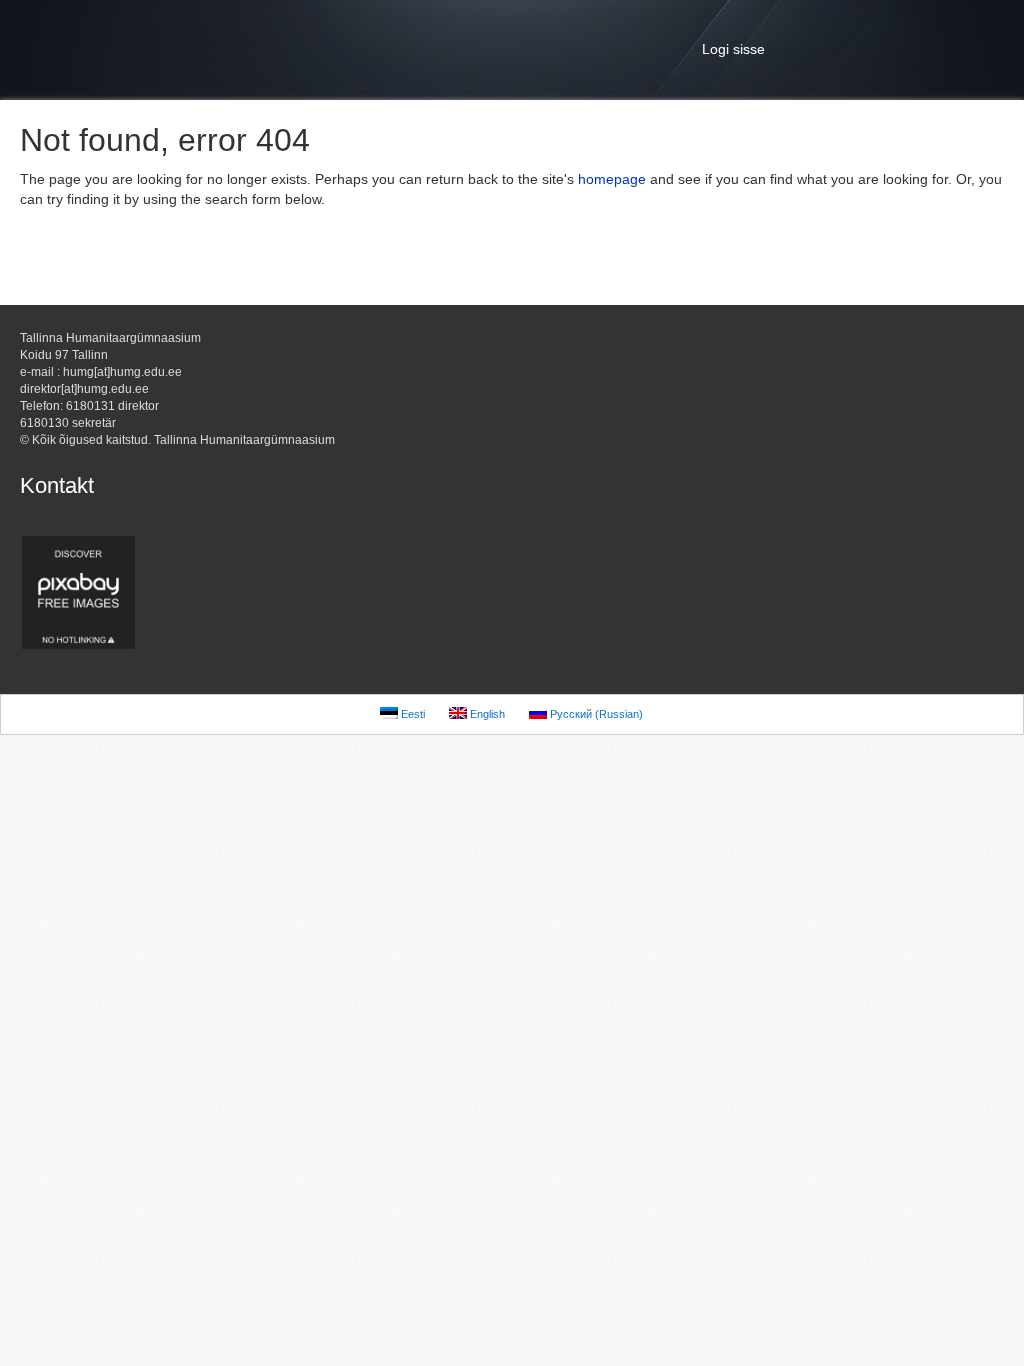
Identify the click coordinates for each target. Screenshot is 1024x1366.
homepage (612, 179)
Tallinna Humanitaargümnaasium (512, 50)
